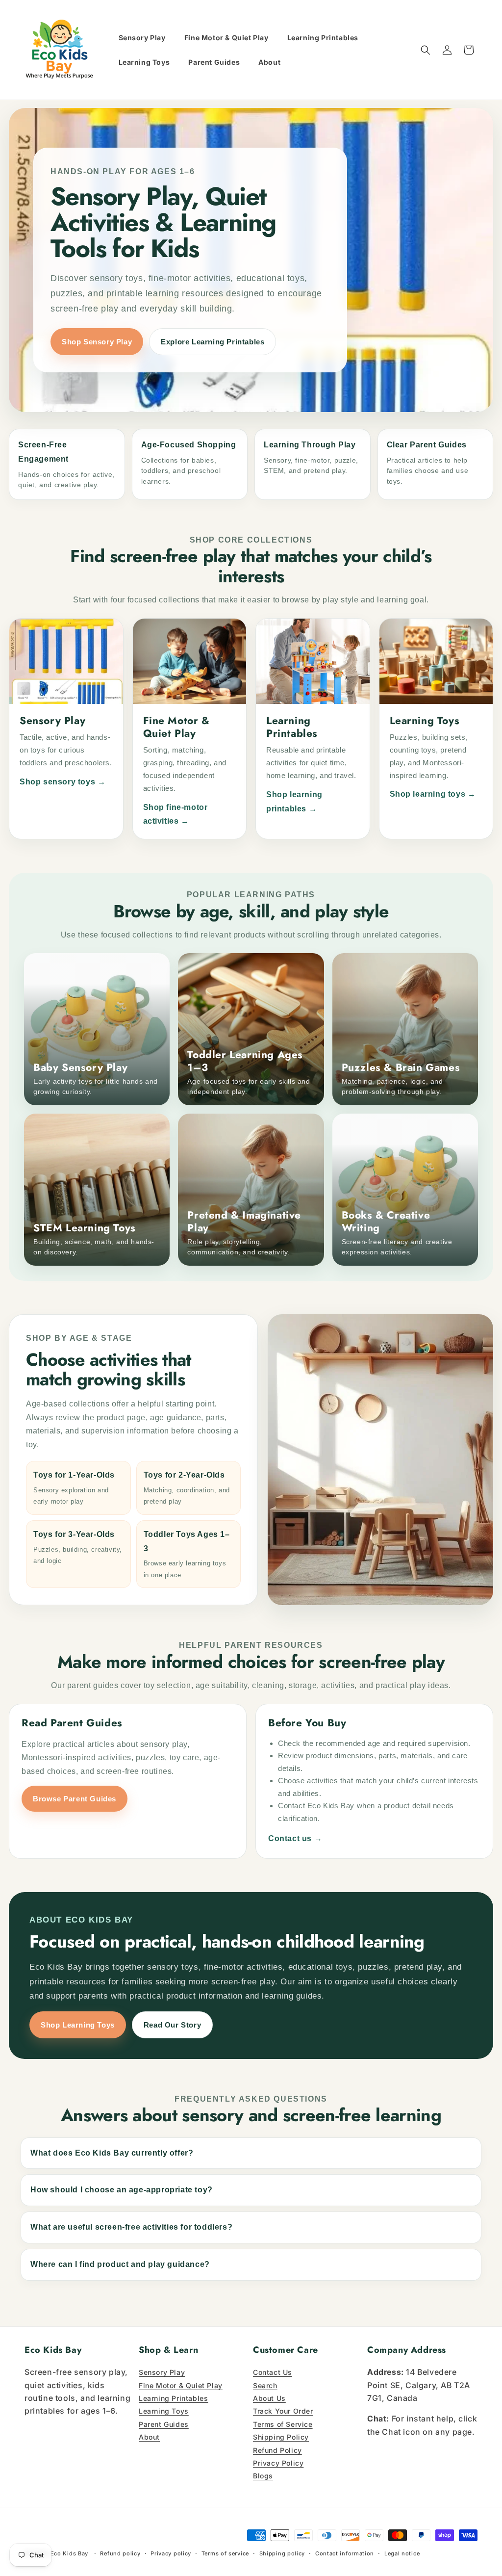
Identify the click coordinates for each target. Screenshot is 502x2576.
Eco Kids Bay (69, 2553)
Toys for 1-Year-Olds (74, 1488)
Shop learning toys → (433, 794)
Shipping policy (282, 2553)
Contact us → (295, 1838)
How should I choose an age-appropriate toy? (122, 2190)
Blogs (263, 2476)
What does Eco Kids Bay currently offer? (112, 2153)
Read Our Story (172, 2025)
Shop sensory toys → (63, 782)
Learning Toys (164, 2411)
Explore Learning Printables (213, 342)
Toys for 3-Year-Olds (78, 1547)
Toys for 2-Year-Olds (187, 1488)
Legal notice (402, 2553)
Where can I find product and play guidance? (120, 2264)
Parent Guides (164, 2424)
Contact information (345, 2553)
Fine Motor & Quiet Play (181, 2385)
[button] (426, 50)
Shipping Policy (281, 2437)
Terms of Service (283, 2424)
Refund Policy (277, 2450)
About (149, 2437)
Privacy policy (171, 2553)
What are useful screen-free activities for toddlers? (131, 2227)
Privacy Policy (278, 2463)
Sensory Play (162, 2372)
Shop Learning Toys (78, 2025)
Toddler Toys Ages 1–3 (187, 1554)
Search (265, 2385)
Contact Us (273, 2372)
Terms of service (225, 2553)
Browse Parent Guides (75, 1799)
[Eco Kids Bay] (60, 50)
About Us (269, 2398)
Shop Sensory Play (97, 342)
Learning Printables (173, 2398)
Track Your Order (283, 2411)
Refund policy (120, 2553)
